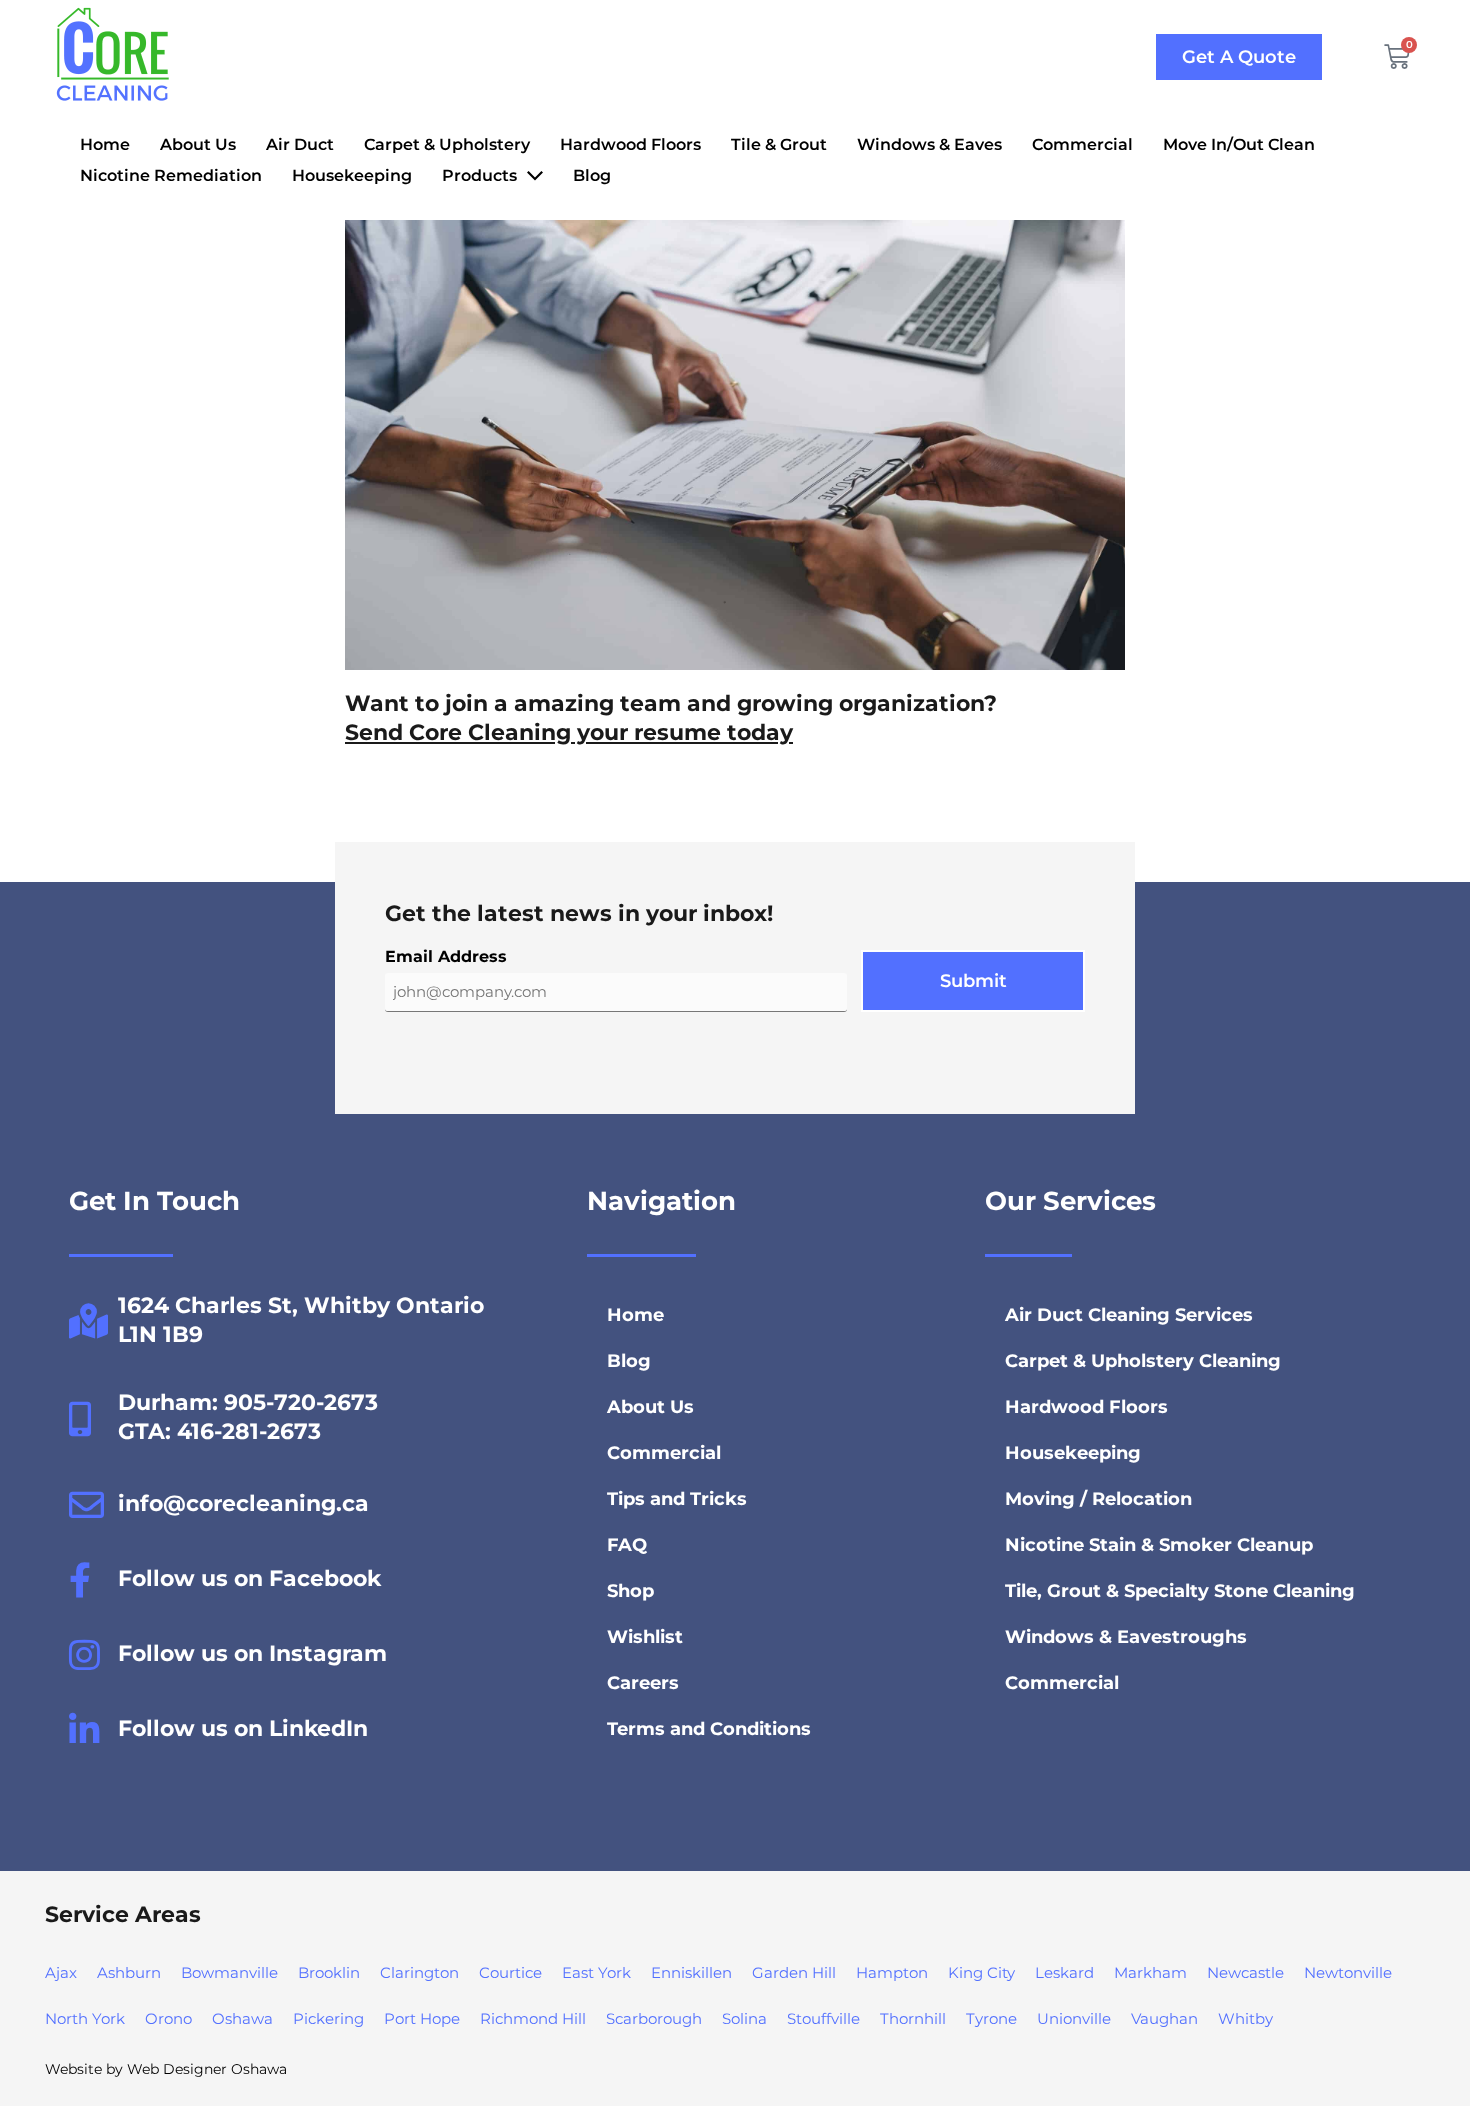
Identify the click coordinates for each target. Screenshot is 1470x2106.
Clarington (419, 1972)
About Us (650, 1407)
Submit (973, 981)
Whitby (1245, 2018)
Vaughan (1164, 2018)
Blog (629, 1361)
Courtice (510, 1972)
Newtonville (1348, 1972)
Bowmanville (229, 1972)
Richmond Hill (533, 2018)
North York (85, 2018)
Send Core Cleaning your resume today (569, 732)
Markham (1150, 1972)
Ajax (61, 1972)
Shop (630, 1591)
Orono (168, 2018)
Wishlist (645, 1637)
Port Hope (422, 2018)
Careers (643, 1683)
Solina (744, 2018)
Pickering (328, 2018)
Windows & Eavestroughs (1126, 1637)
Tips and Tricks (677, 1499)
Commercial (664, 1453)
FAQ (627, 1545)
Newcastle (1245, 1972)
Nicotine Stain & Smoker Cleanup (1159, 1545)
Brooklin (329, 1972)
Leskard (1064, 1972)
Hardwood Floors (1086, 1407)
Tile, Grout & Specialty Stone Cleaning (1180, 1591)
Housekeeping (1073, 1453)
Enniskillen (691, 1972)
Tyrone (991, 2018)
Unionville (1074, 2018)
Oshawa (242, 2018)
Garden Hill (794, 1972)
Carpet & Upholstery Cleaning (1143, 1361)
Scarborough (654, 2018)
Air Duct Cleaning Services (1129, 1315)
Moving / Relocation (1098, 1499)
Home (635, 1315)
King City (981, 1972)
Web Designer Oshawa (207, 2069)
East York (596, 1972)
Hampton (892, 1972)
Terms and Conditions (709, 1729)
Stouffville (823, 2018)
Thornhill (913, 2018)
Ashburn (129, 1972)
